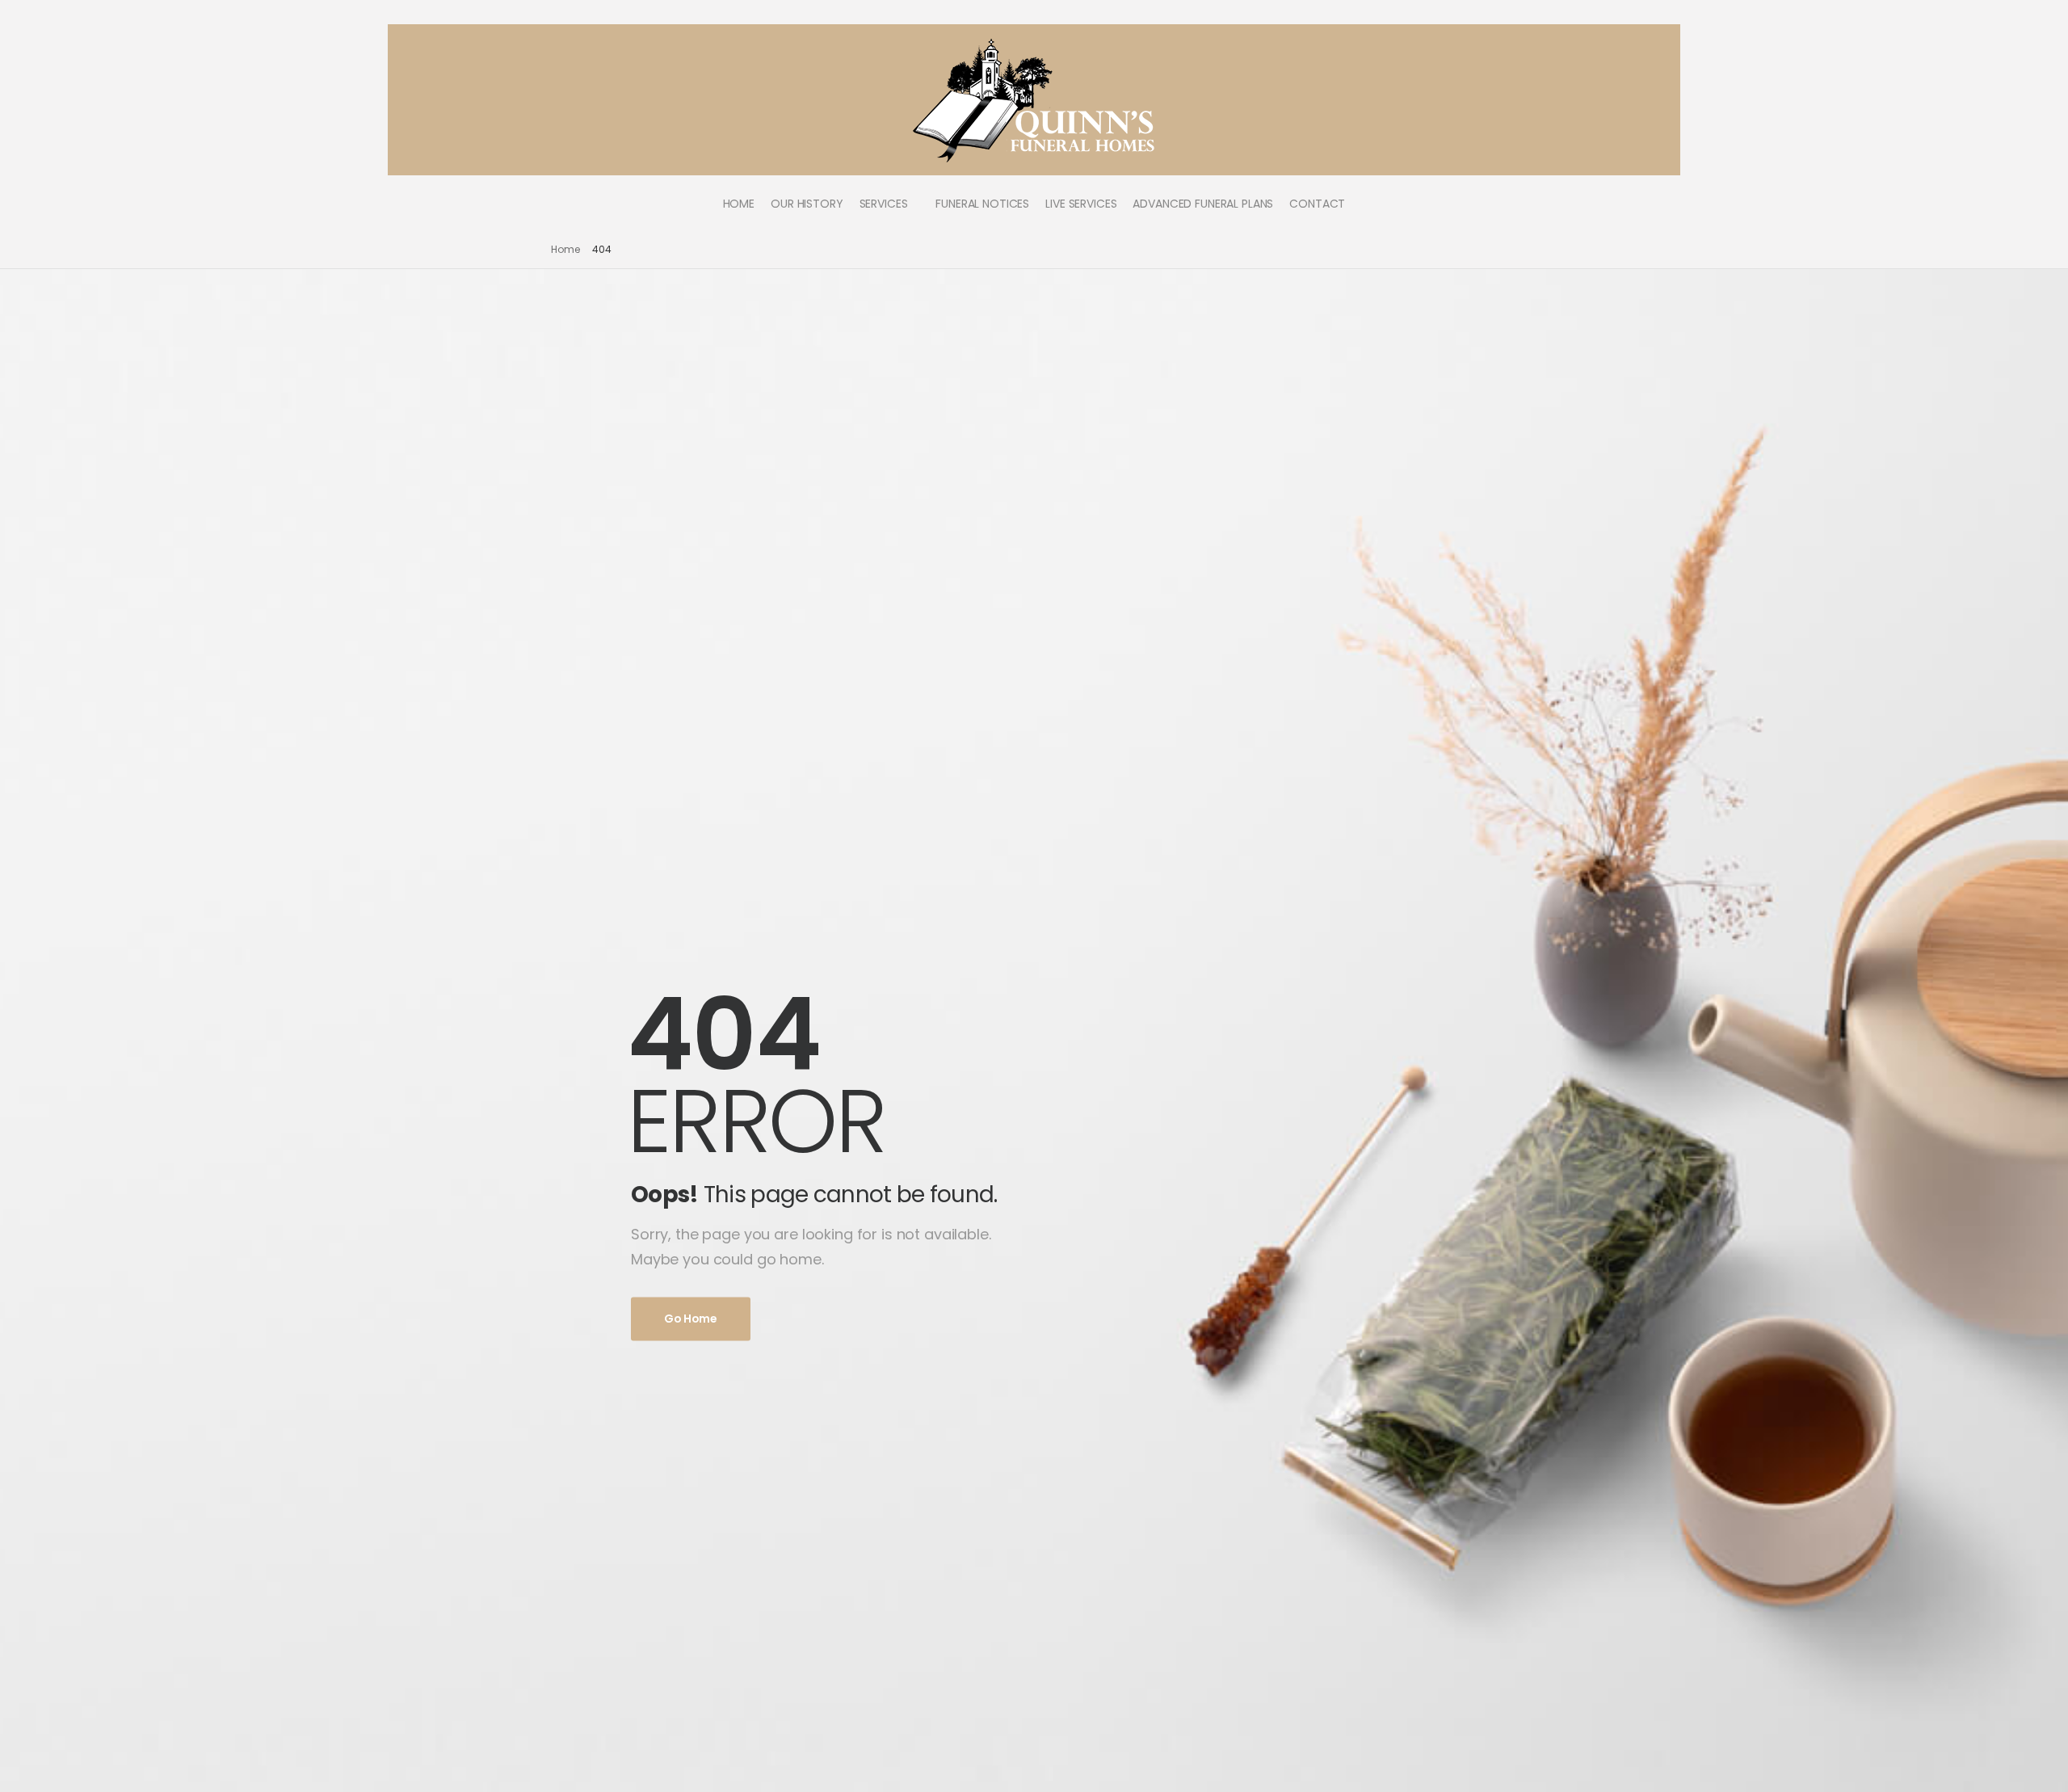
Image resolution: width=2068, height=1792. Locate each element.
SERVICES (884, 204)
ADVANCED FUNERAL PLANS (1203, 204)
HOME (739, 204)
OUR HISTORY (807, 204)
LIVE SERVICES (1081, 204)
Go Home (691, 1319)
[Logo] (1034, 100)
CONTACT (1317, 204)
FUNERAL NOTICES (982, 204)
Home (565, 249)
